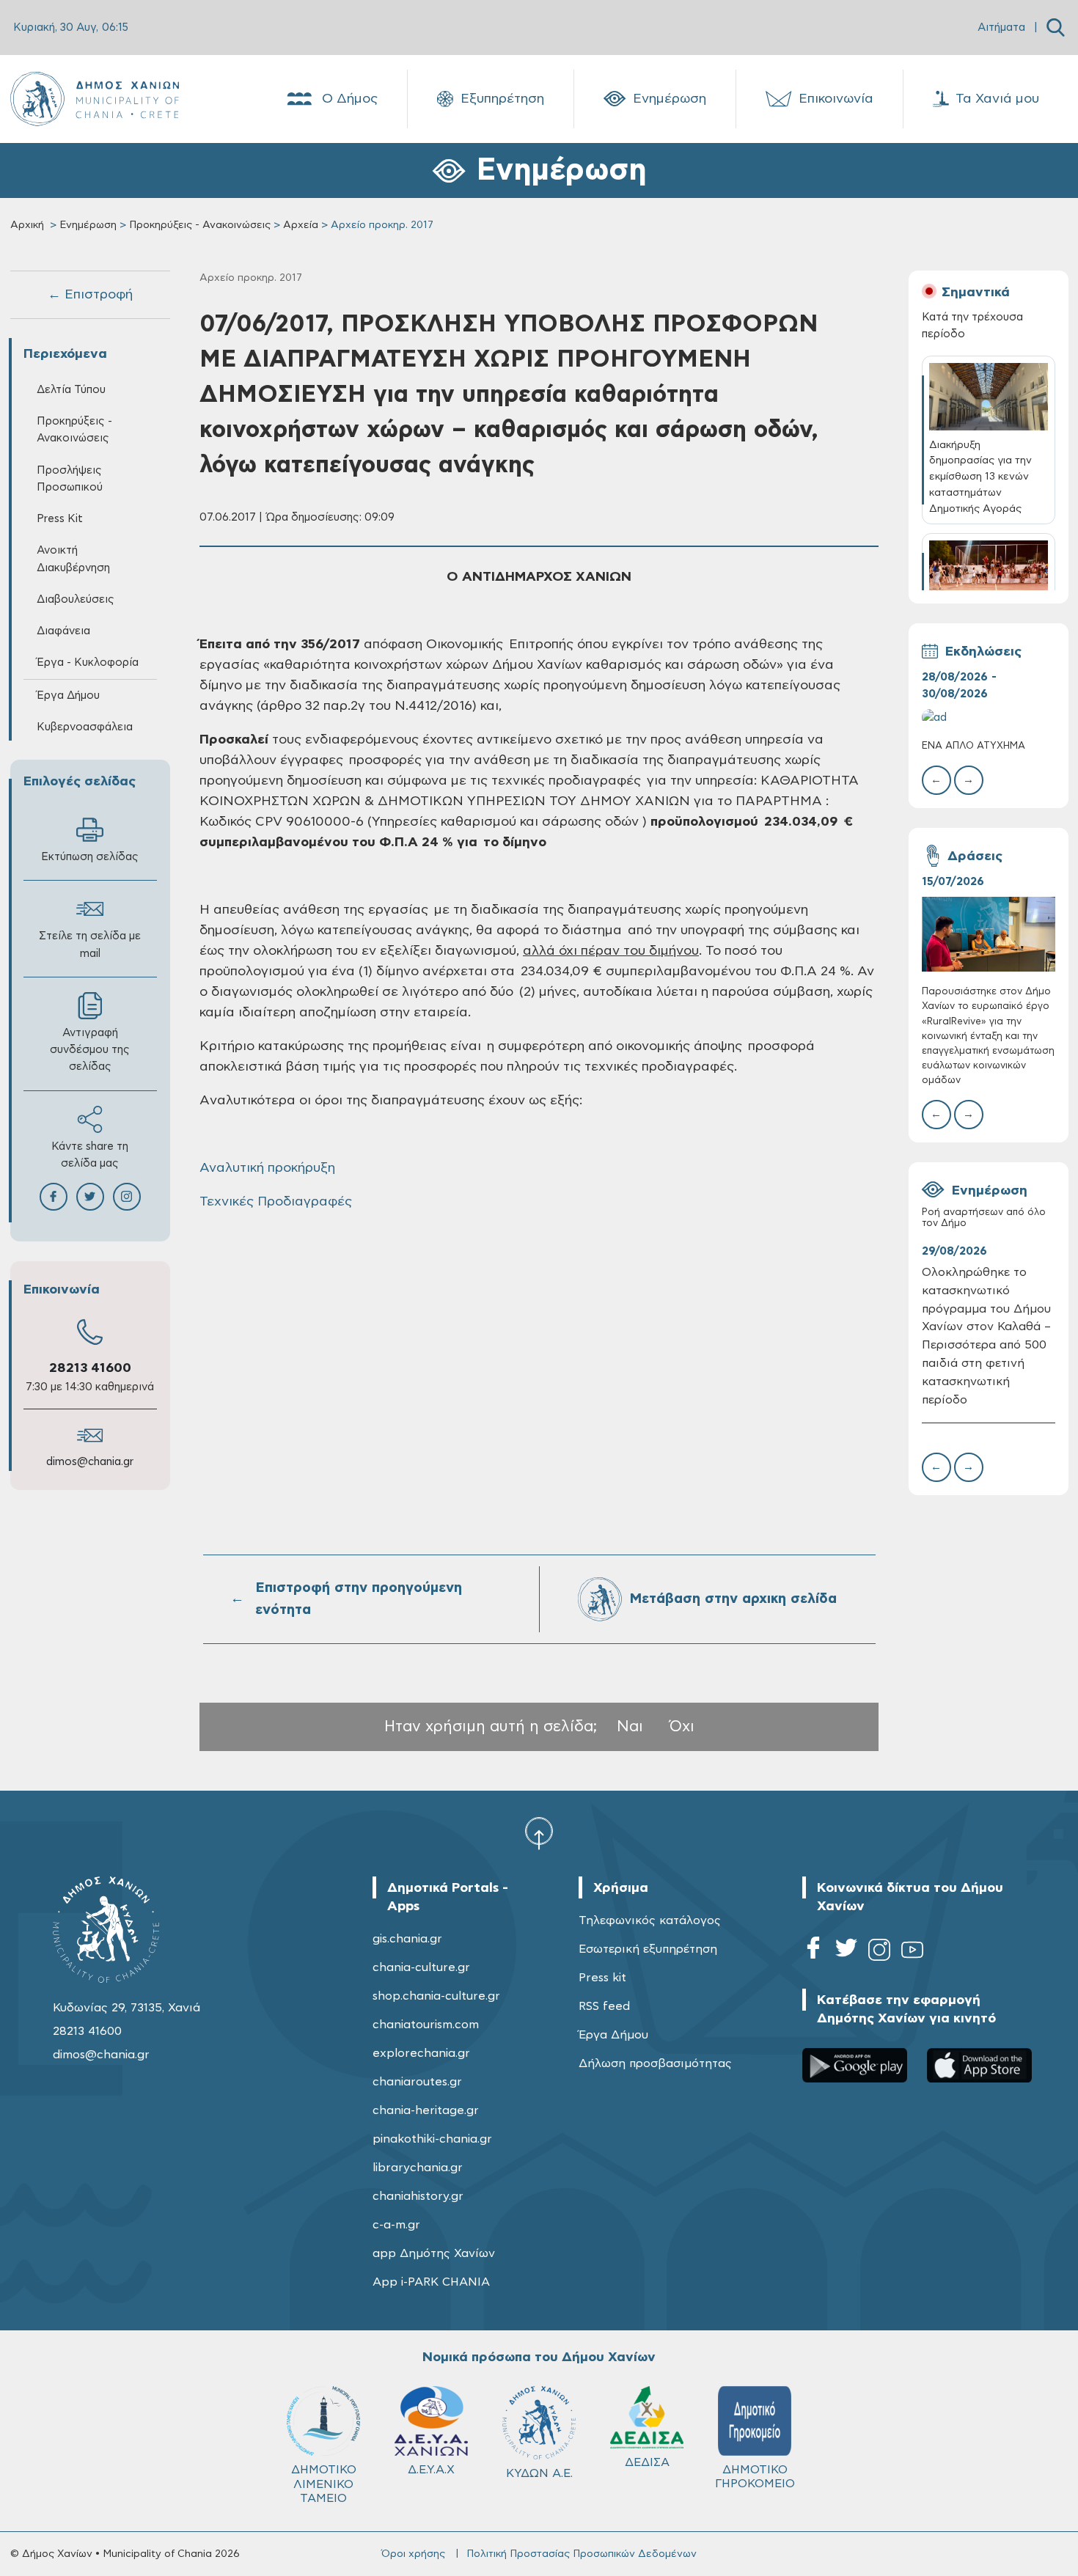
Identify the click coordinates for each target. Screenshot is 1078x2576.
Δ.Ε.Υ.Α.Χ (431, 2470)
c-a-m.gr (396, 2225)
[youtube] (912, 1952)
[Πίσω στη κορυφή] (539, 1832)
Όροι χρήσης (413, 2554)
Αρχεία (301, 225)
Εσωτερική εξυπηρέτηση (648, 1949)
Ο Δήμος (350, 99)
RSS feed (604, 2006)
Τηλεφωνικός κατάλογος (650, 1920)
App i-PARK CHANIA (431, 2282)
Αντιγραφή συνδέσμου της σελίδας (90, 1050)
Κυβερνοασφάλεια (85, 727)
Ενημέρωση (670, 99)
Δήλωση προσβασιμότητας (655, 2063)
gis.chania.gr (407, 1939)
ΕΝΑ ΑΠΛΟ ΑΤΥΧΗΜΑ (973, 746)
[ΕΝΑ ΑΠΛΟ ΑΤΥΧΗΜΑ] (989, 718)
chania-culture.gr (421, 1967)
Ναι (630, 1726)
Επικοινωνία (836, 99)
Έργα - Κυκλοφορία (88, 663)
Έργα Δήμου (613, 2035)
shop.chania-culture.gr (436, 1996)
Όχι (682, 1726)
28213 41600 (90, 1368)
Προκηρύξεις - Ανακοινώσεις (200, 225)
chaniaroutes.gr (417, 2082)
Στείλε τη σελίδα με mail (90, 944)
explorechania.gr (421, 2053)
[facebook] (813, 1952)
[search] (1056, 27)
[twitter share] (90, 1197)
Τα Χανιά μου (997, 99)
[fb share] (54, 1197)
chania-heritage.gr (426, 2110)
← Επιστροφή (90, 295)
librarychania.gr (418, 2168)
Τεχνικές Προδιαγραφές (276, 1202)
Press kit (602, 1978)
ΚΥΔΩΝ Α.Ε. (539, 2473)
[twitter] (846, 1952)
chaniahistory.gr (418, 2196)
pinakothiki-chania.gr (432, 2139)
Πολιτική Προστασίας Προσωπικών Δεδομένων (582, 2554)
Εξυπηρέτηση (502, 99)
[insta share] (127, 1197)
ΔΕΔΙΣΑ (647, 2462)
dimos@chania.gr (90, 1462)
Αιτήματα (1001, 27)
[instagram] (879, 1952)
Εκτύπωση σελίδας (90, 857)
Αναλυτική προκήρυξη (267, 1168)
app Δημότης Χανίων (434, 2253)
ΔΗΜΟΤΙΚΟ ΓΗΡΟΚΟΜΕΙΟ (755, 2477)
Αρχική (27, 225)
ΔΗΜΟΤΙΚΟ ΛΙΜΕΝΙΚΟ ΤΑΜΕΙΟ (324, 2484)
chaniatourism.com (426, 2025)
